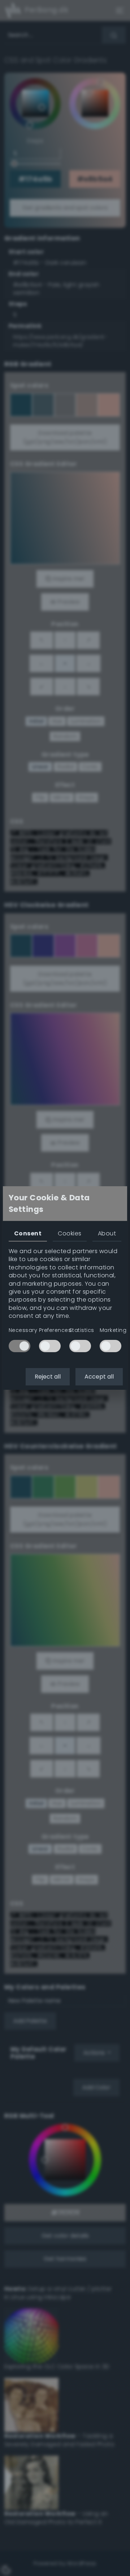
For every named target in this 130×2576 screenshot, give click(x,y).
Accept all (99, 1377)
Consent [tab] (28, 1233)
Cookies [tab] (70, 1233)
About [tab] (107, 1233)
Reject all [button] (48, 1377)
